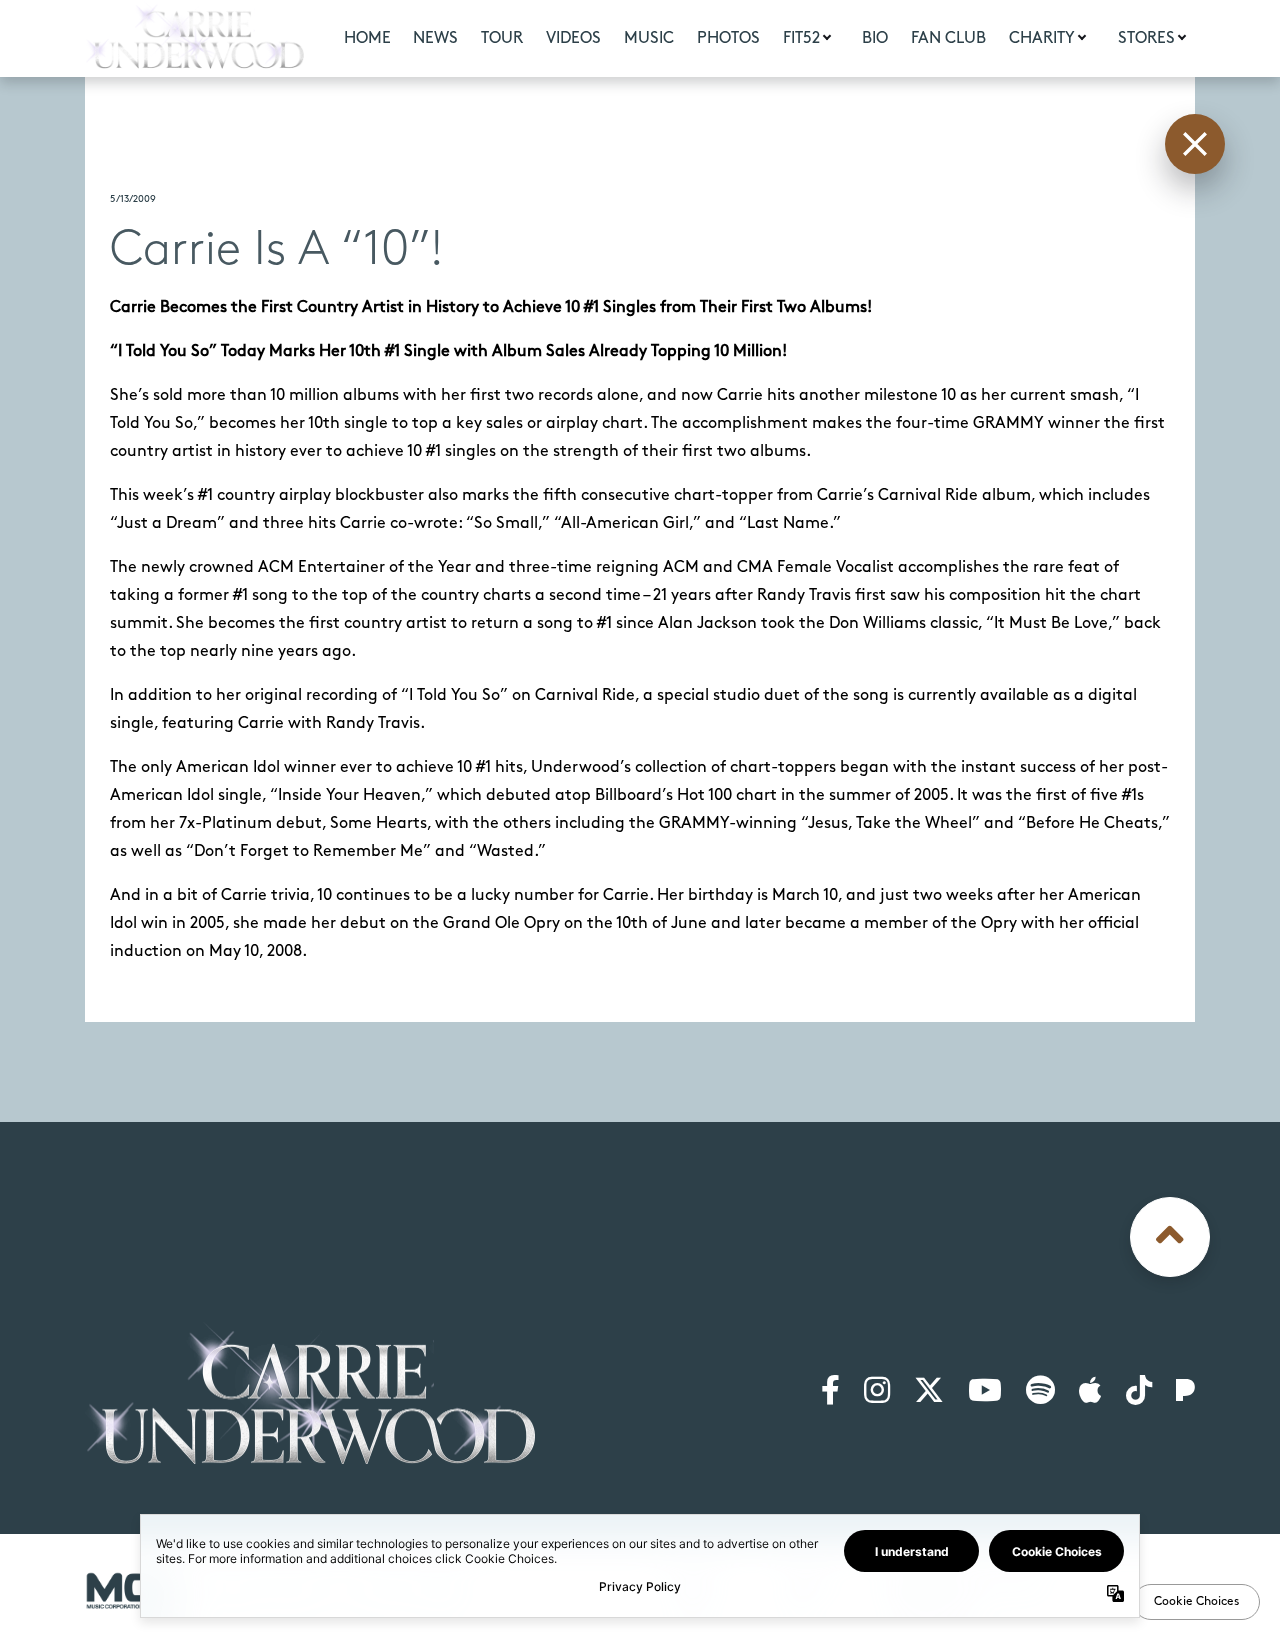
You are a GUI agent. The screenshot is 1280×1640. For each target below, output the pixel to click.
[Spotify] (1040, 1392)
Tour (502, 38)
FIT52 (801, 38)
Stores (1146, 38)
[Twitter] (929, 1392)
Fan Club (948, 38)
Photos (728, 38)
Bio (875, 38)
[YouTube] (985, 1392)
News (435, 38)
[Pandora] (1185, 1392)
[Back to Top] (1170, 1237)
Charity (1042, 38)
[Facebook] (830, 1392)
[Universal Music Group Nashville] (132, 1590)
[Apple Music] (1090, 1392)
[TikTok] (1139, 1392)
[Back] (1195, 144)
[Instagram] (877, 1392)
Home (367, 38)
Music (649, 38)
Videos (573, 38)
